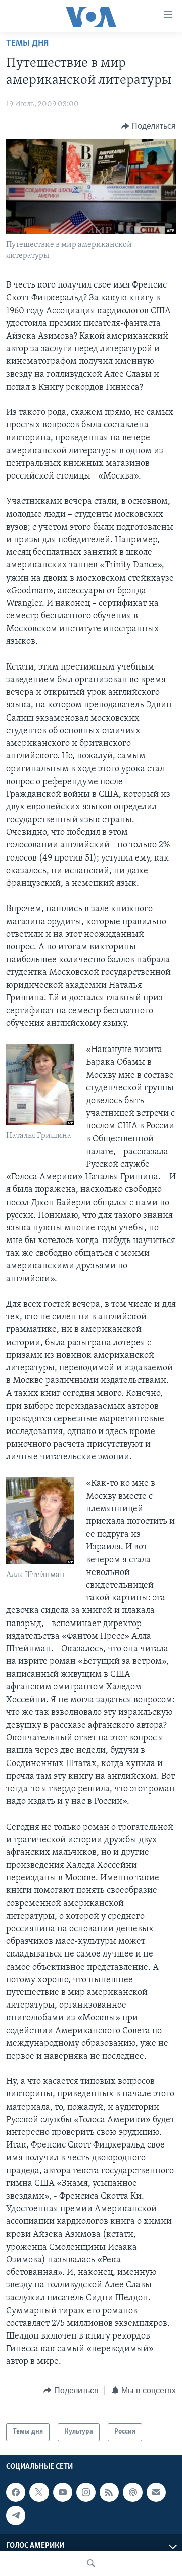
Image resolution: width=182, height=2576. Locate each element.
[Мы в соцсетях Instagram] (86, 2492)
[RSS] (109, 2492)
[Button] (149, 126)
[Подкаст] (132, 2492)
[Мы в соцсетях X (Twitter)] (39, 2492)
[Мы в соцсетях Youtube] (63, 2492)
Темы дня (27, 44)
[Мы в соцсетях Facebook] (16, 2492)
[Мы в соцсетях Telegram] (16, 2515)
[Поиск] (91, 2563)
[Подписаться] (156, 2492)
